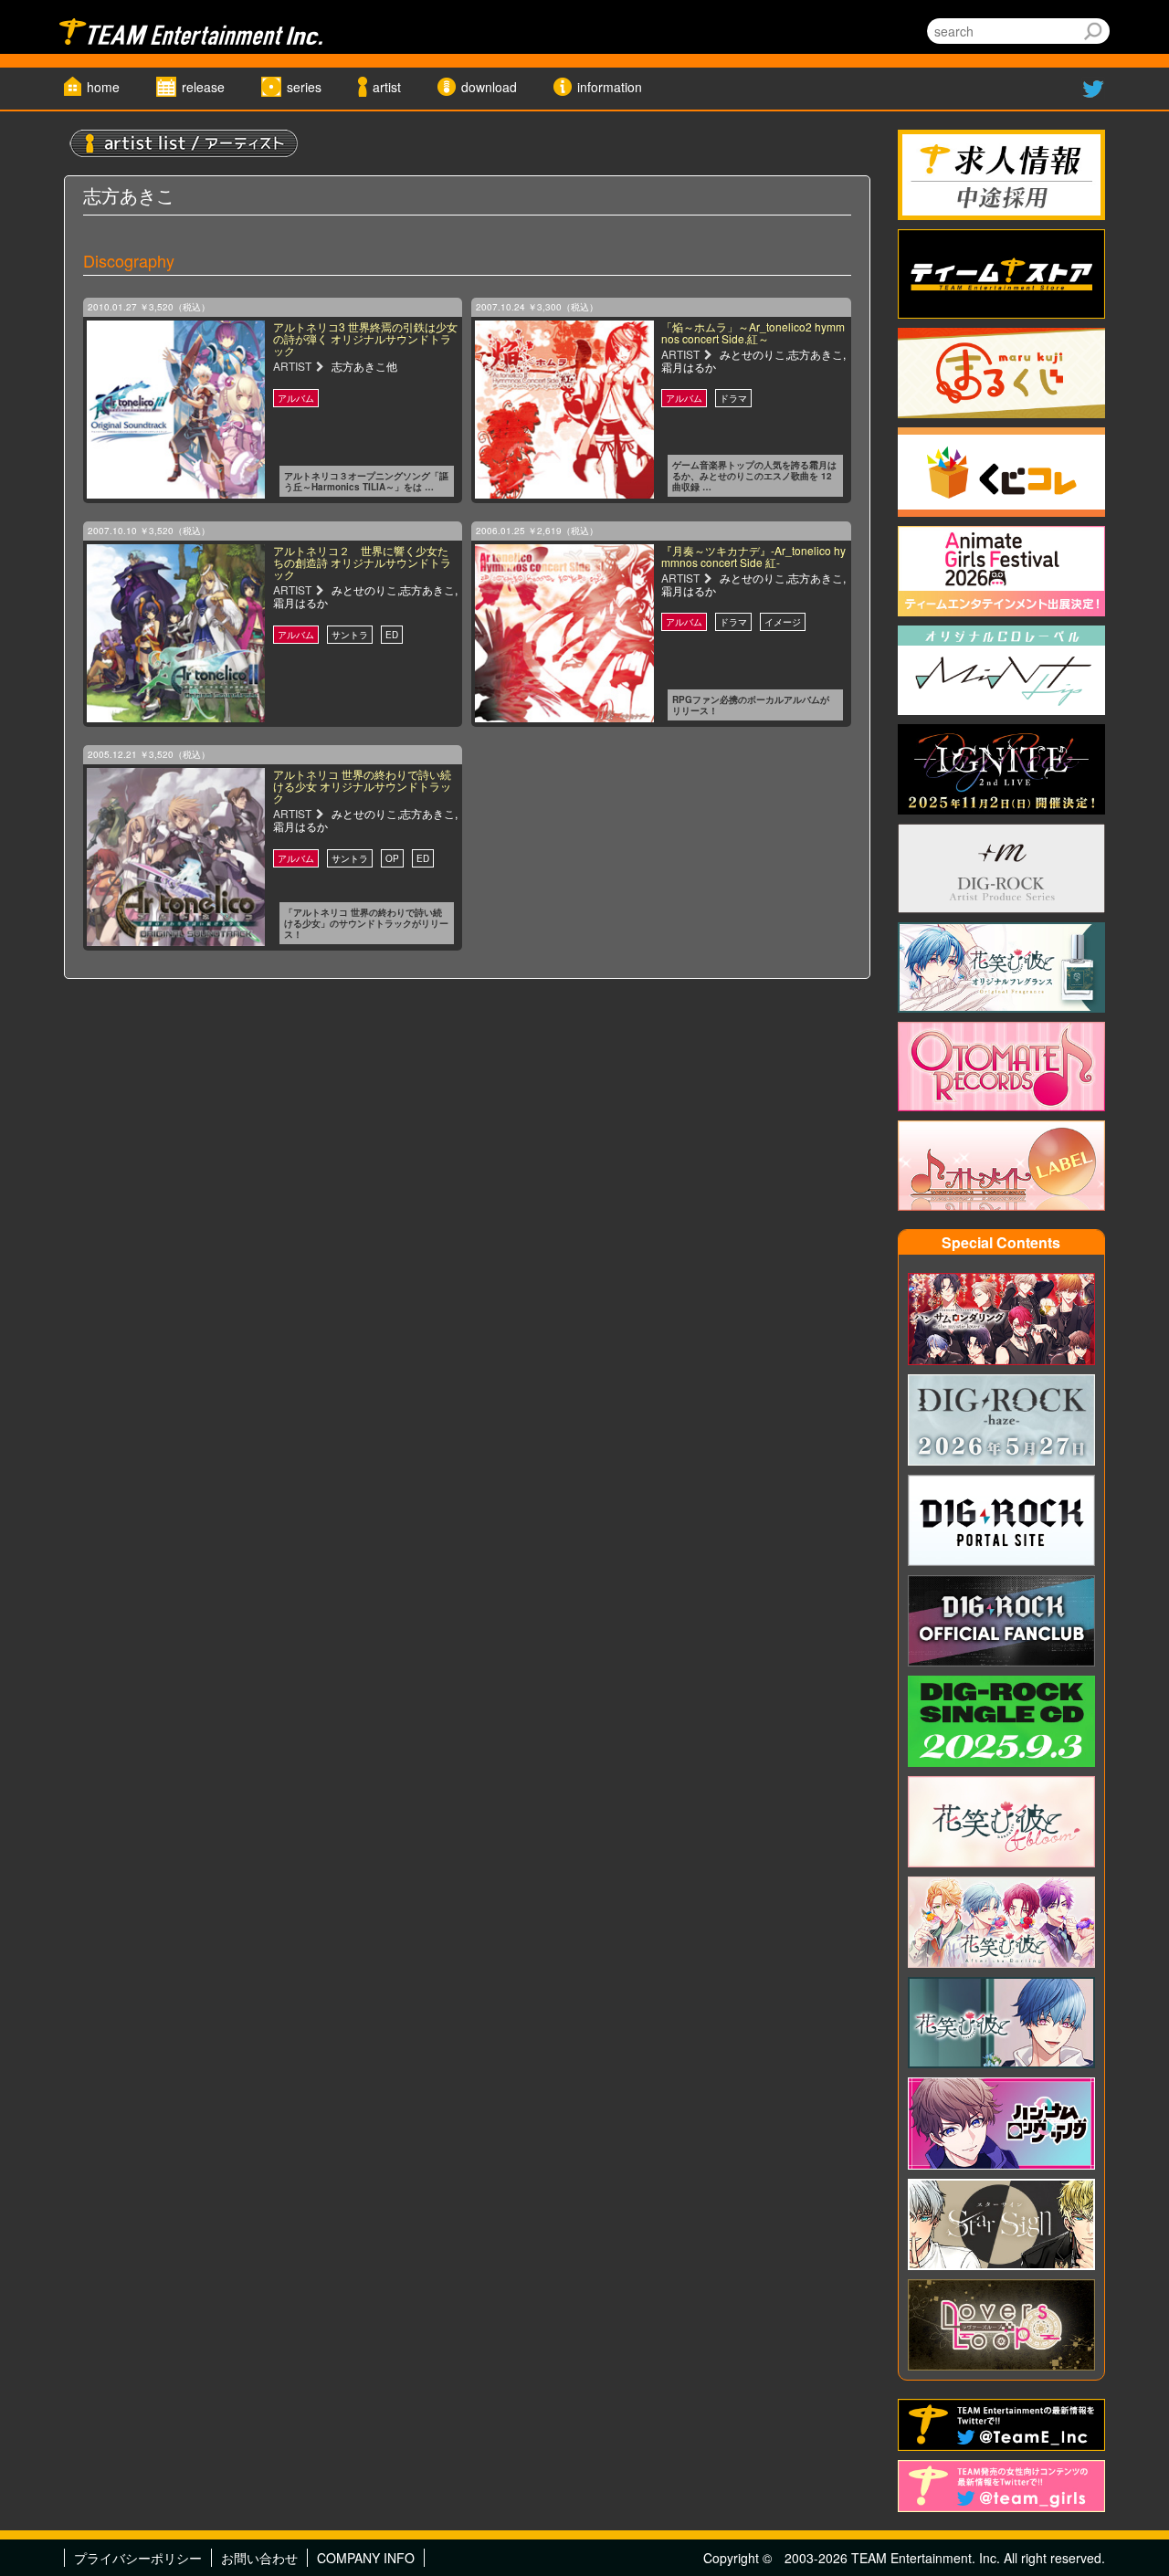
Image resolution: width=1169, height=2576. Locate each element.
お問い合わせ (259, 2558)
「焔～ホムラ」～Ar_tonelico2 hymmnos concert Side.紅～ (753, 332)
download (489, 87)
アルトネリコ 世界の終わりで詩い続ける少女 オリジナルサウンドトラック (362, 786)
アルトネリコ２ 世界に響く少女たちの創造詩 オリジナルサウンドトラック (362, 562)
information (610, 87)
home (103, 87)
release (203, 87)
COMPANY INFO (366, 2558)
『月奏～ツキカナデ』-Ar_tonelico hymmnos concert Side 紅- (753, 556)
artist (387, 87)
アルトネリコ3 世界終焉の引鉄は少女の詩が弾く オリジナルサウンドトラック (365, 338)
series (304, 87)
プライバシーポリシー (138, 2558)
